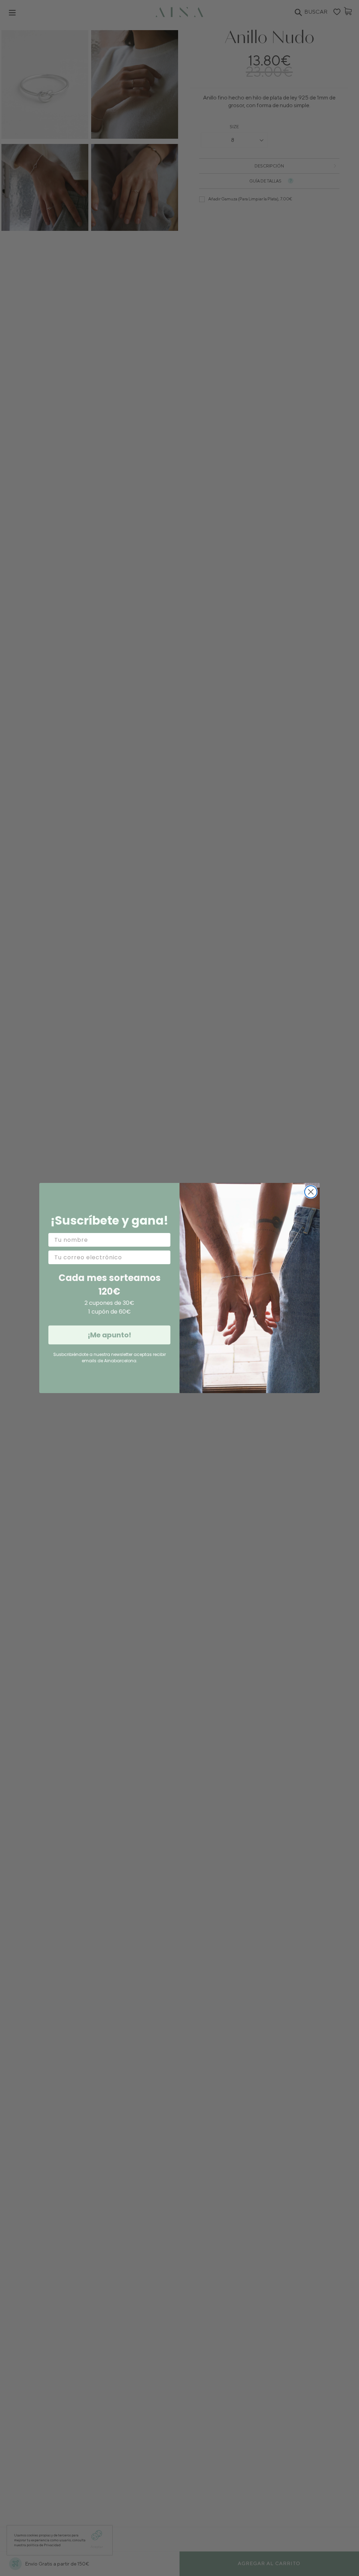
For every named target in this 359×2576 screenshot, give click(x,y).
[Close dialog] (311, 1192)
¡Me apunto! (109, 1335)
